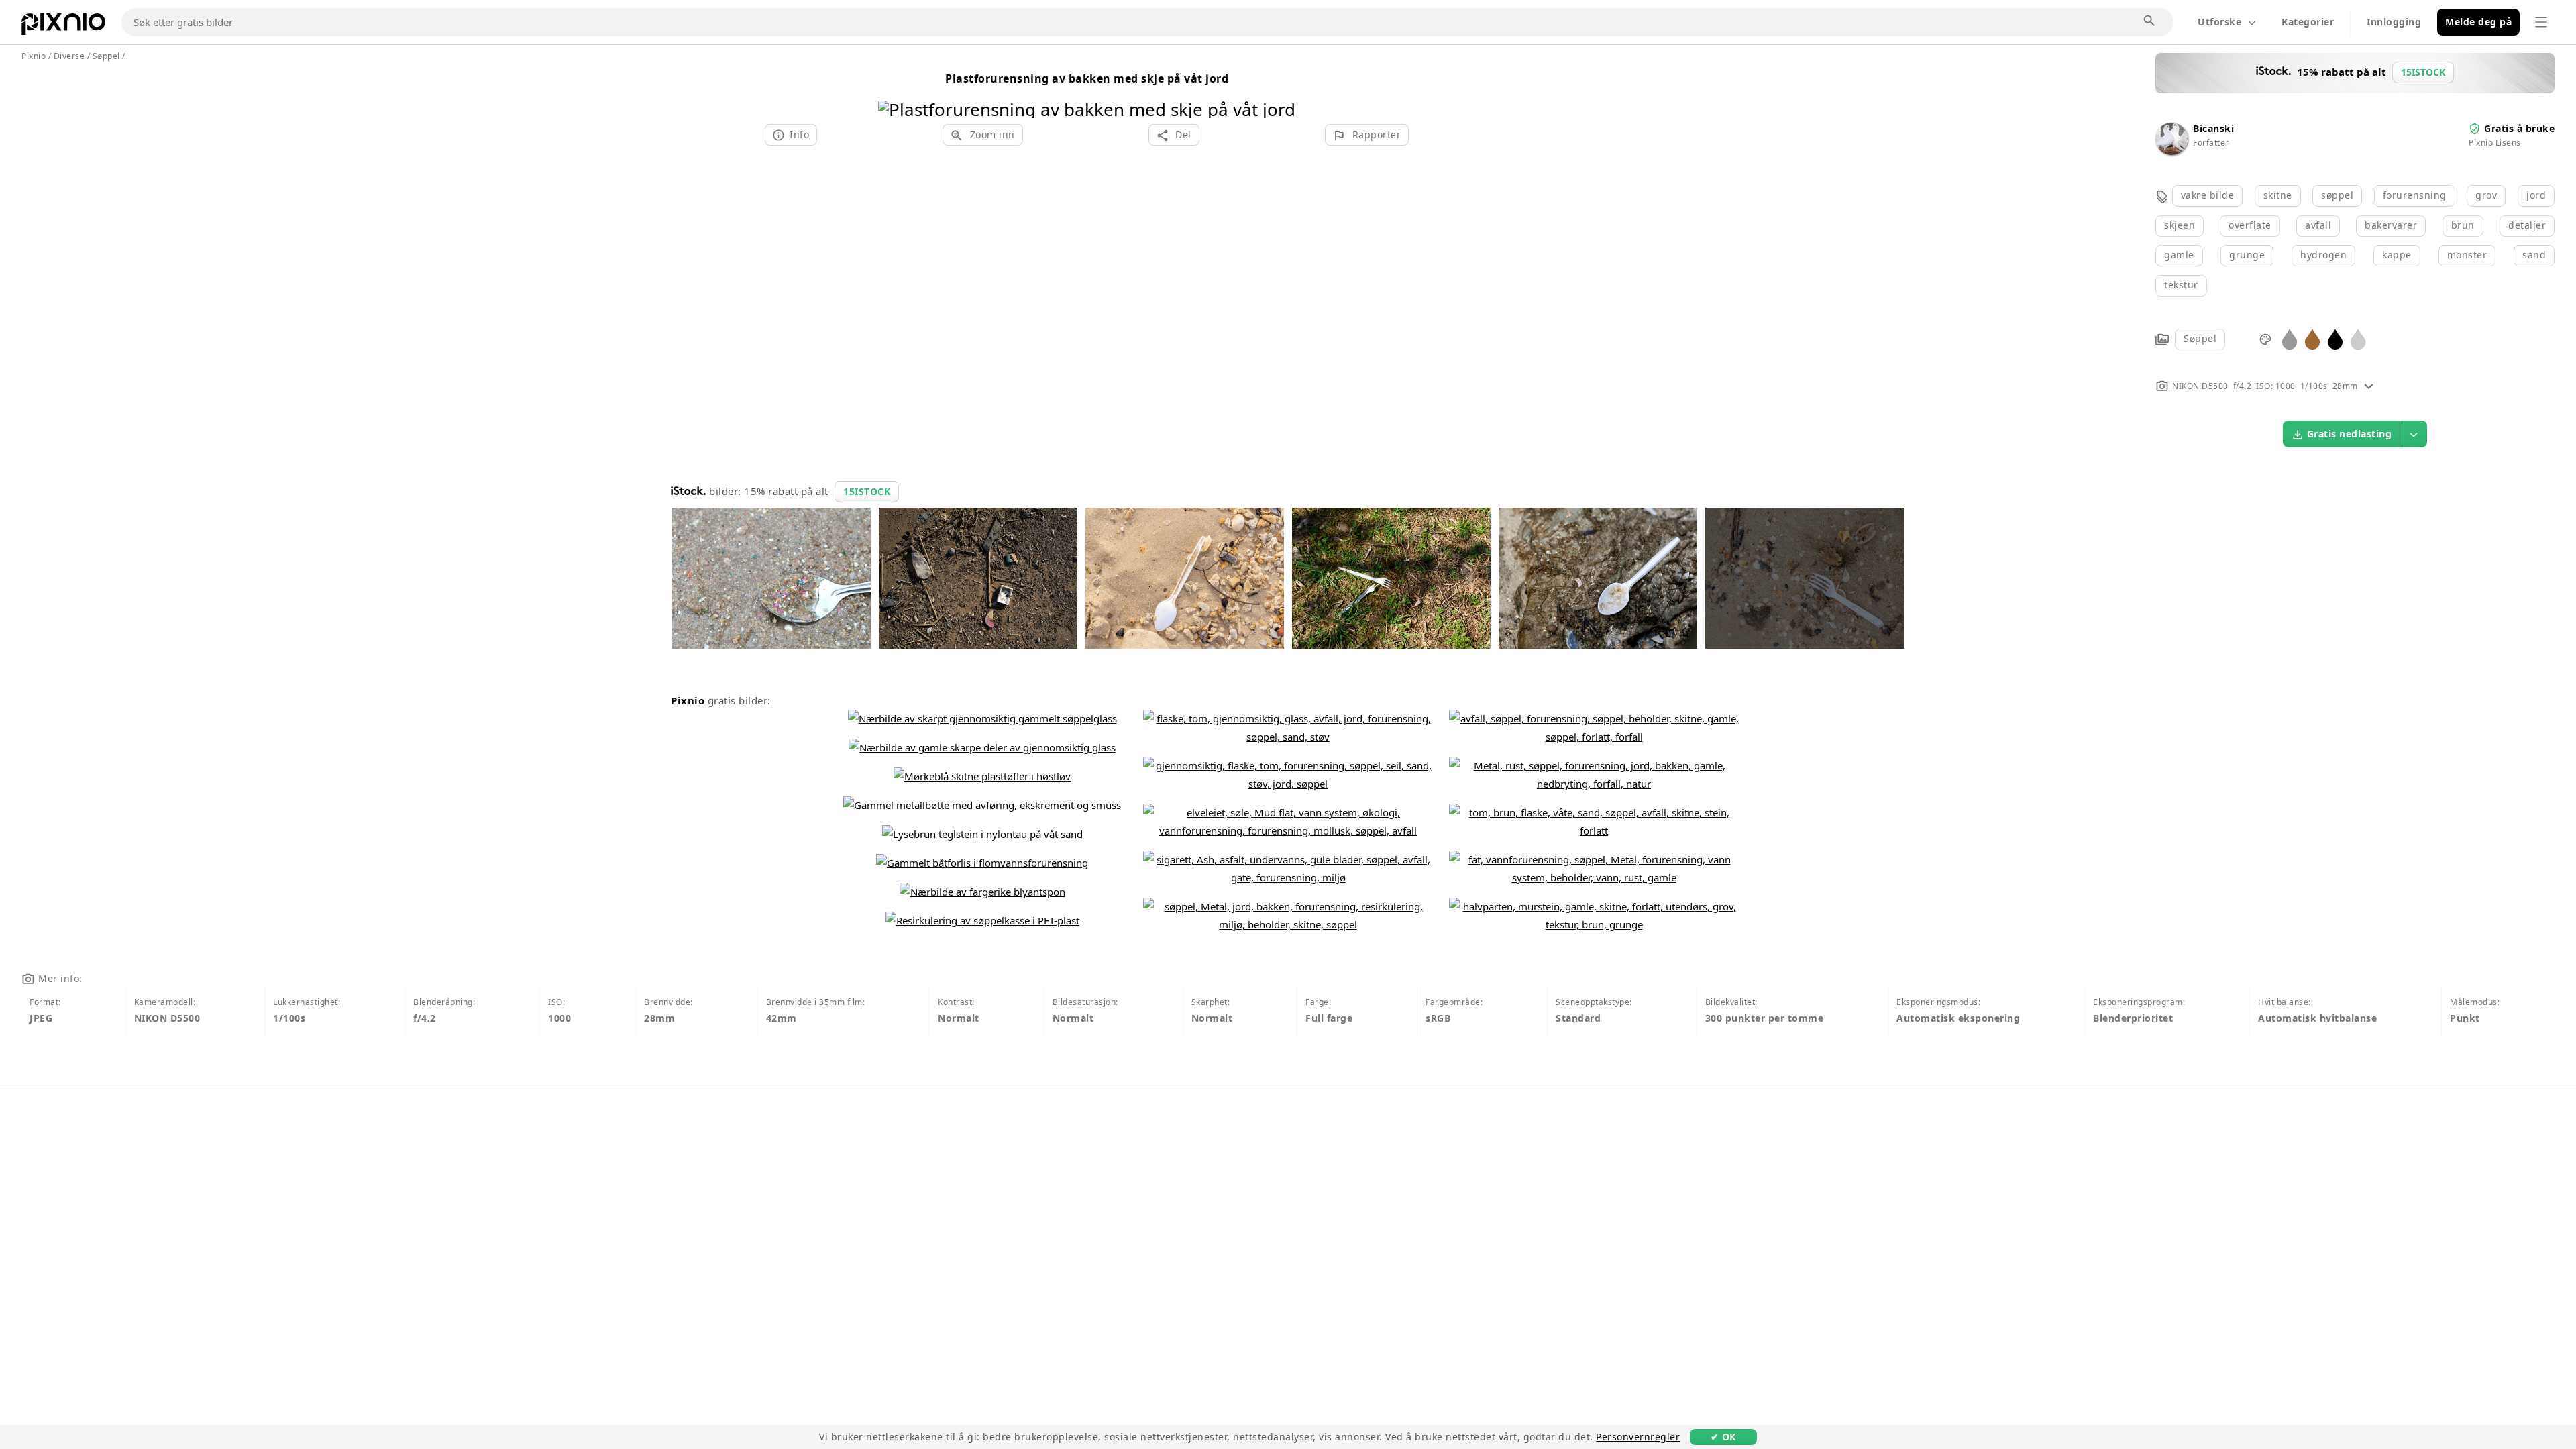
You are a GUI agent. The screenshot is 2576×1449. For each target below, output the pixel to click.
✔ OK (1723, 1437)
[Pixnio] (63, 27)
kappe (2397, 255)
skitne (2278, 195)
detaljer (2527, 225)
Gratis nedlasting (2350, 434)
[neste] (1280, 92)
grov (2486, 195)
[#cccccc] (2358, 338)
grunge (2247, 255)
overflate (2250, 225)
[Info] (2369, 386)
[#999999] (2290, 338)
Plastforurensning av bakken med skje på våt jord (1087, 78)
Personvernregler (1638, 1437)
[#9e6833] (2312, 338)
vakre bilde (2208, 195)
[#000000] (2335, 338)
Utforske (2219, 22)
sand (2534, 255)
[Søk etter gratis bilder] (2150, 21)
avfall (2318, 225)
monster (2467, 255)
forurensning (2415, 195)
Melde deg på (2478, 22)
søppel (2337, 195)
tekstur (2181, 285)
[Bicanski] (2171, 151)
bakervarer (2391, 225)
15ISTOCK (867, 491)
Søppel (2200, 338)
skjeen (2180, 225)
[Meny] (2541, 22)
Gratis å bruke (2519, 128)
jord (2536, 195)
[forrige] (893, 92)
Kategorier (2308, 22)
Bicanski (2213, 128)
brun (2463, 225)
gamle (2179, 255)
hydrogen (2323, 255)
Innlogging (2394, 22)
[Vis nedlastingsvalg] (2414, 434)
